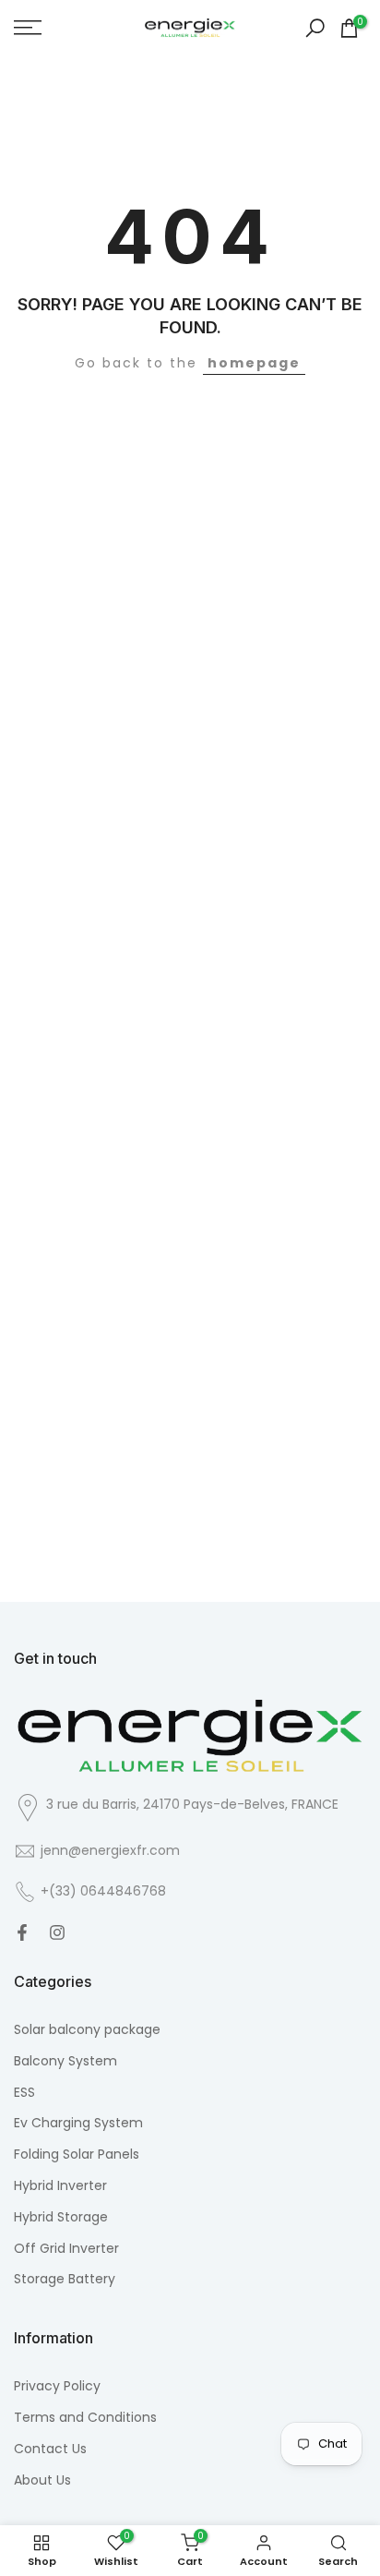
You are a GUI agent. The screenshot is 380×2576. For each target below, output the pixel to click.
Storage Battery (65, 2279)
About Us (42, 2480)
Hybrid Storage (61, 2217)
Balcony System (65, 2061)
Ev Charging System (78, 2123)
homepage (254, 363)
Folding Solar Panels (77, 2155)
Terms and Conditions (85, 2418)
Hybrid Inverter (60, 2186)
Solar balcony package (87, 2030)
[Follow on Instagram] (57, 1932)
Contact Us (50, 2449)
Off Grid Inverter (66, 2249)
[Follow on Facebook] (22, 1932)
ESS (24, 2093)
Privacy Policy (57, 2386)
